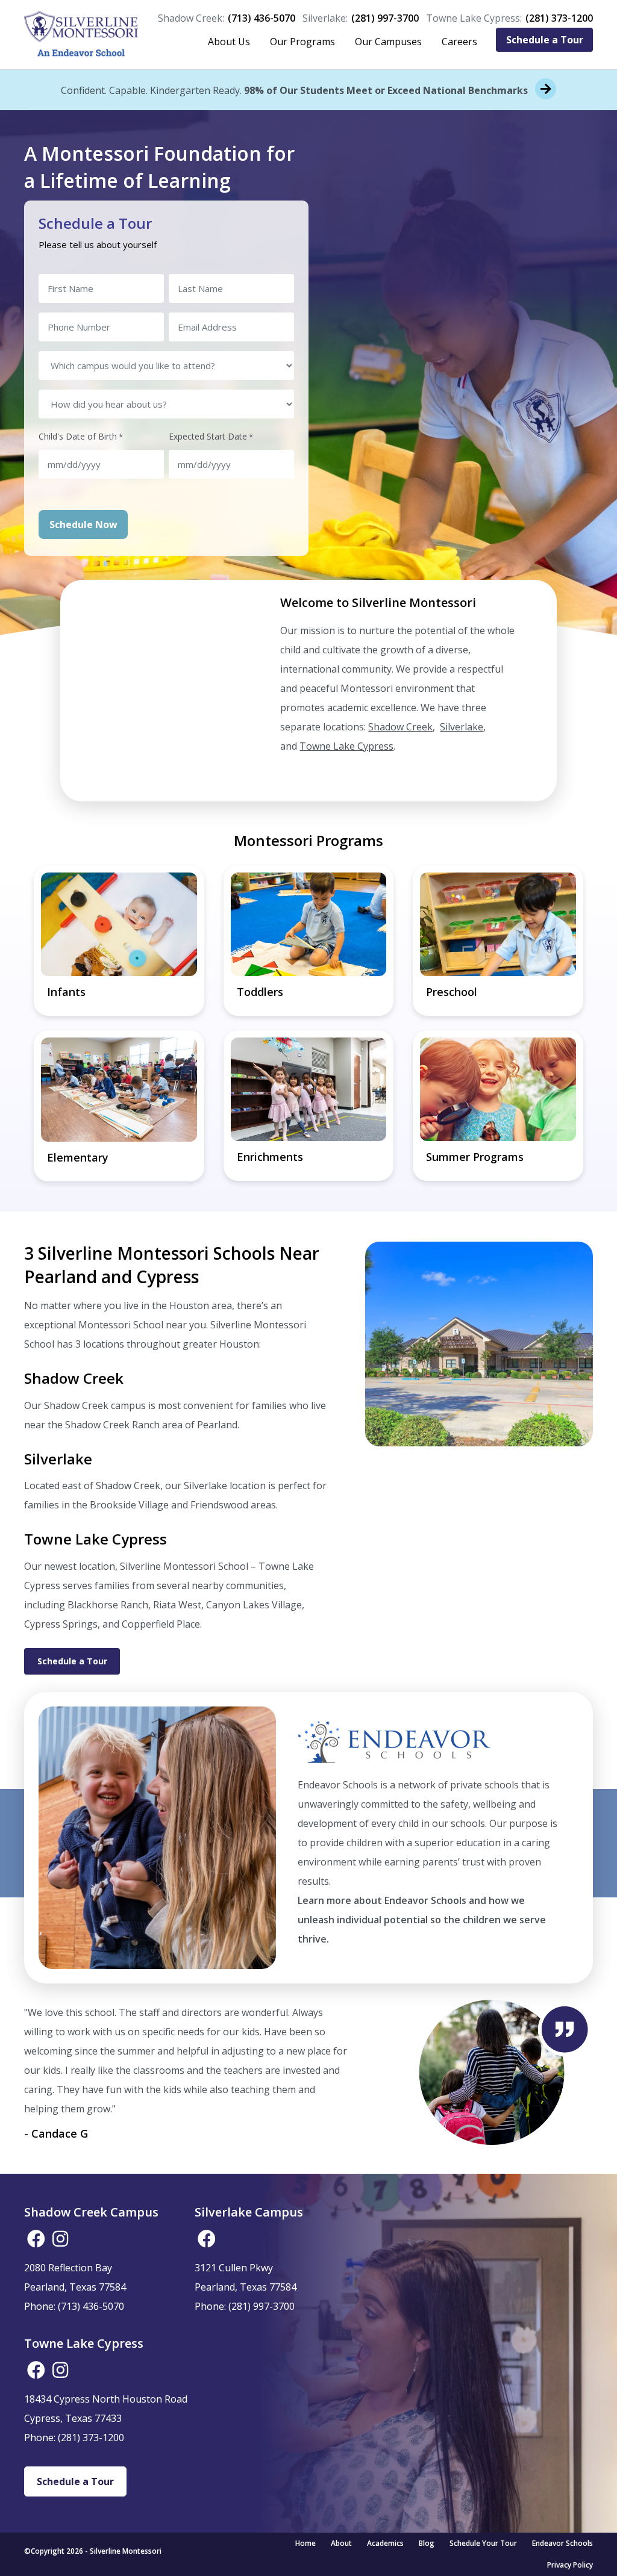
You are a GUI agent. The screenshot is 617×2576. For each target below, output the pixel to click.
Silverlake (462, 727)
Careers (459, 42)
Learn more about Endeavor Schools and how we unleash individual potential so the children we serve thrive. (422, 1920)
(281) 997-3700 (385, 18)
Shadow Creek (400, 727)
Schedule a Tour (545, 40)
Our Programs (302, 42)
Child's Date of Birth (81, 436)
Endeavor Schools (562, 2543)
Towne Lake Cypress (346, 746)
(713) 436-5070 (262, 18)
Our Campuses (388, 42)
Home (305, 2543)
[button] (36, 2239)
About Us (229, 42)
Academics (385, 2543)
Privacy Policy (570, 2565)
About (341, 2543)
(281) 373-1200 (559, 18)
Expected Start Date (211, 436)
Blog (427, 2543)
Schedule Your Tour (483, 2543)
